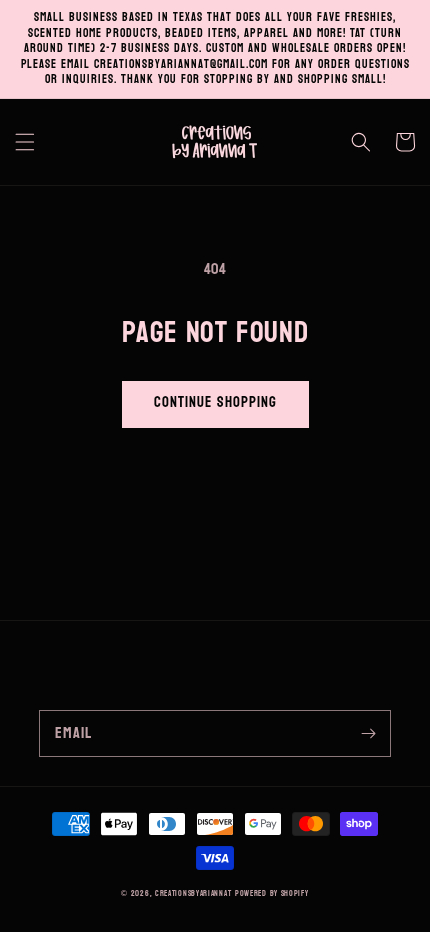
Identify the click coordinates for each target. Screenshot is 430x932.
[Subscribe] (368, 733)
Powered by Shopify (272, 893)
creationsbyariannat (193, 893)
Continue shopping (215, 402)
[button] (25, 142)
